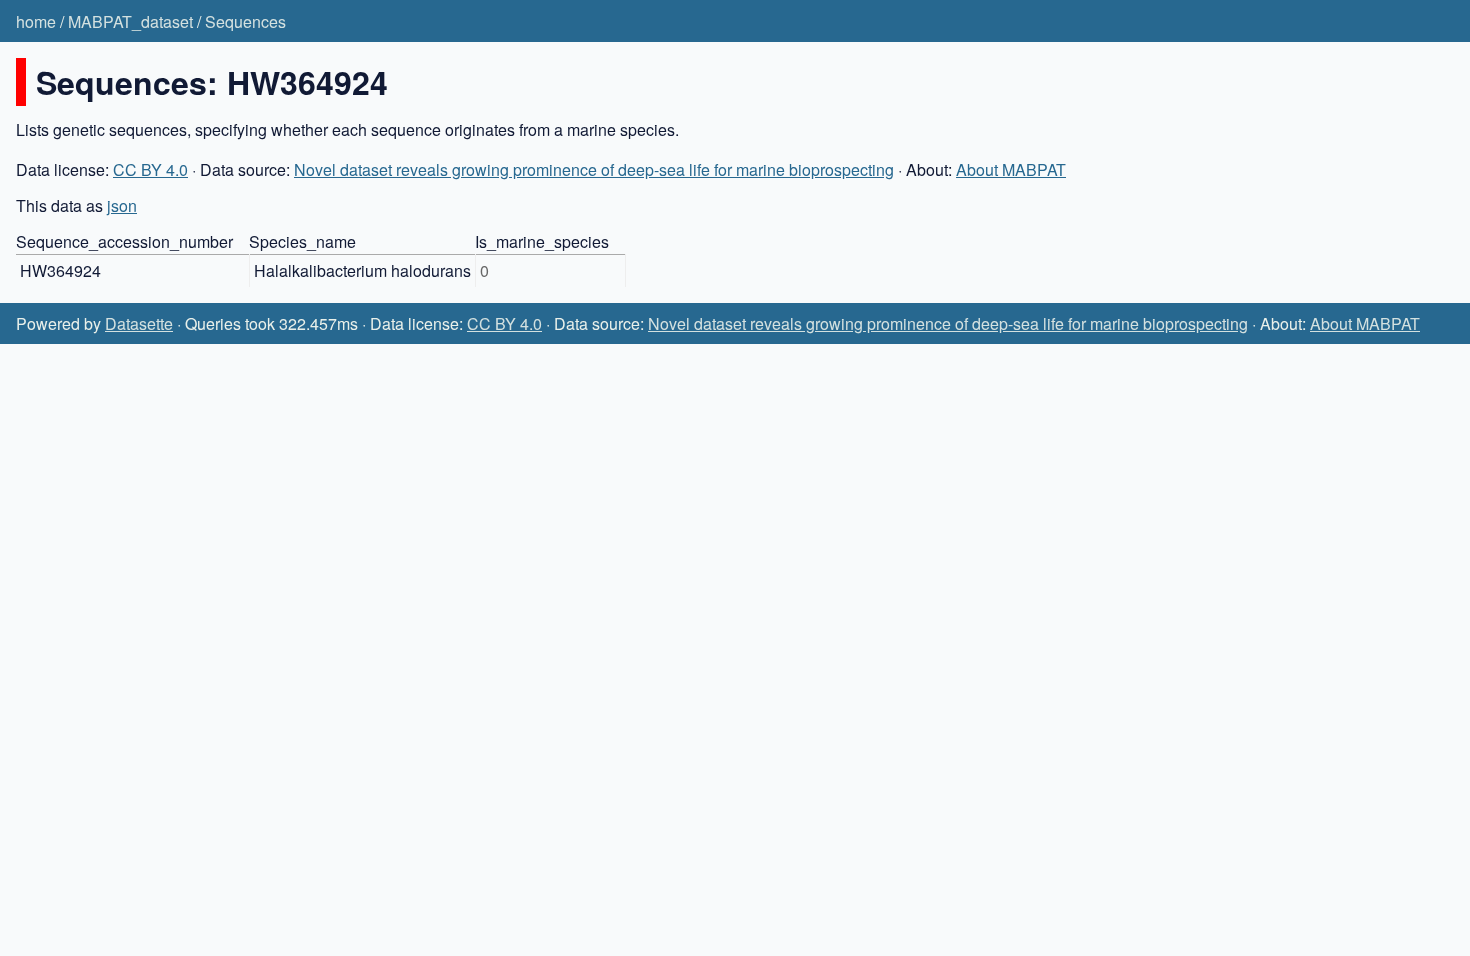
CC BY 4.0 (150, 169)
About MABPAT (1011, 169)
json (122, 205)
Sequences (245, 21)
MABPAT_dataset (130, 21)
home (36, 21)
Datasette (139, 323)
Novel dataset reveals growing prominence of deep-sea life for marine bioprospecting (594, 169)
